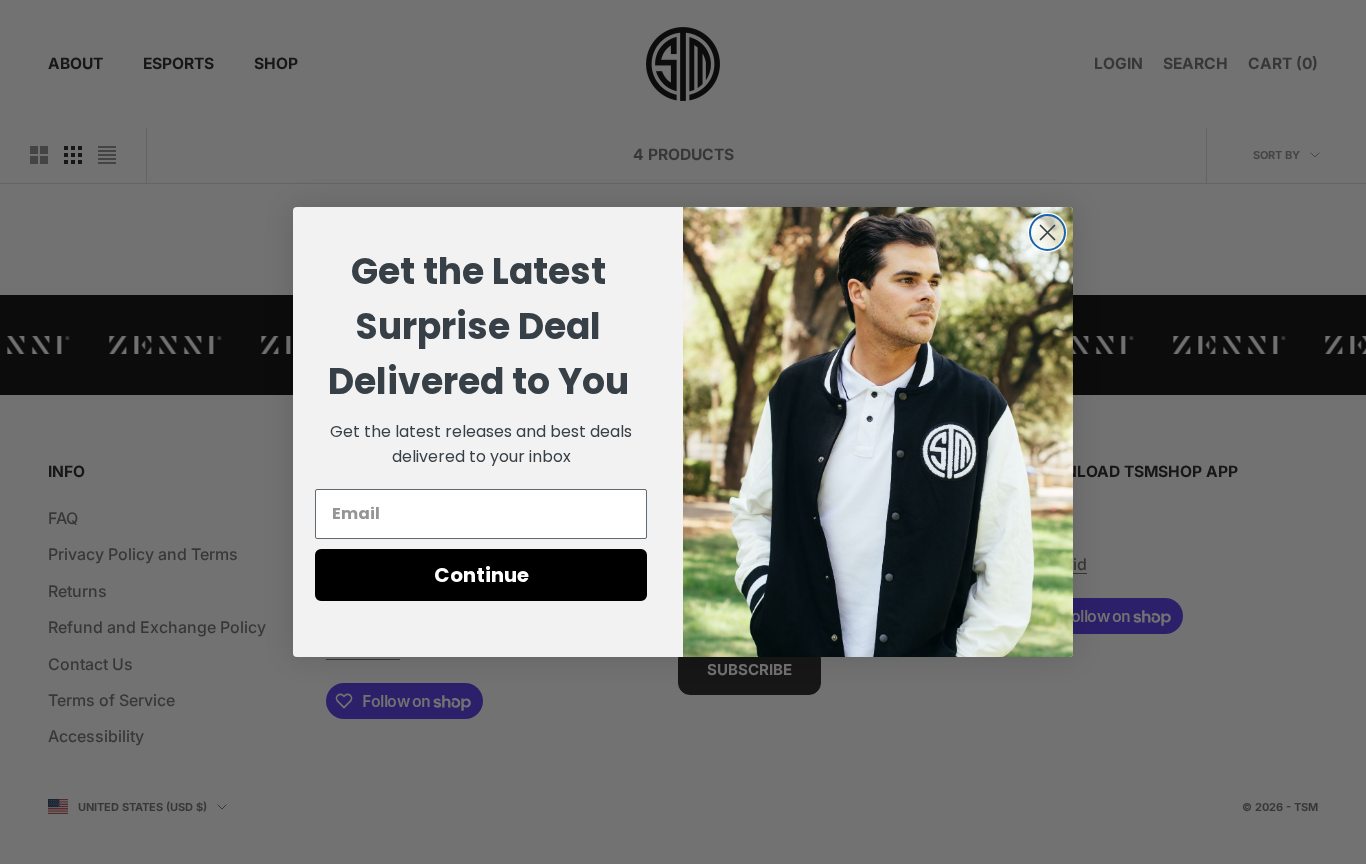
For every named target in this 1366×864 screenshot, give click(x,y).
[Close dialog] (1047, 232)
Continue (481, 575)
